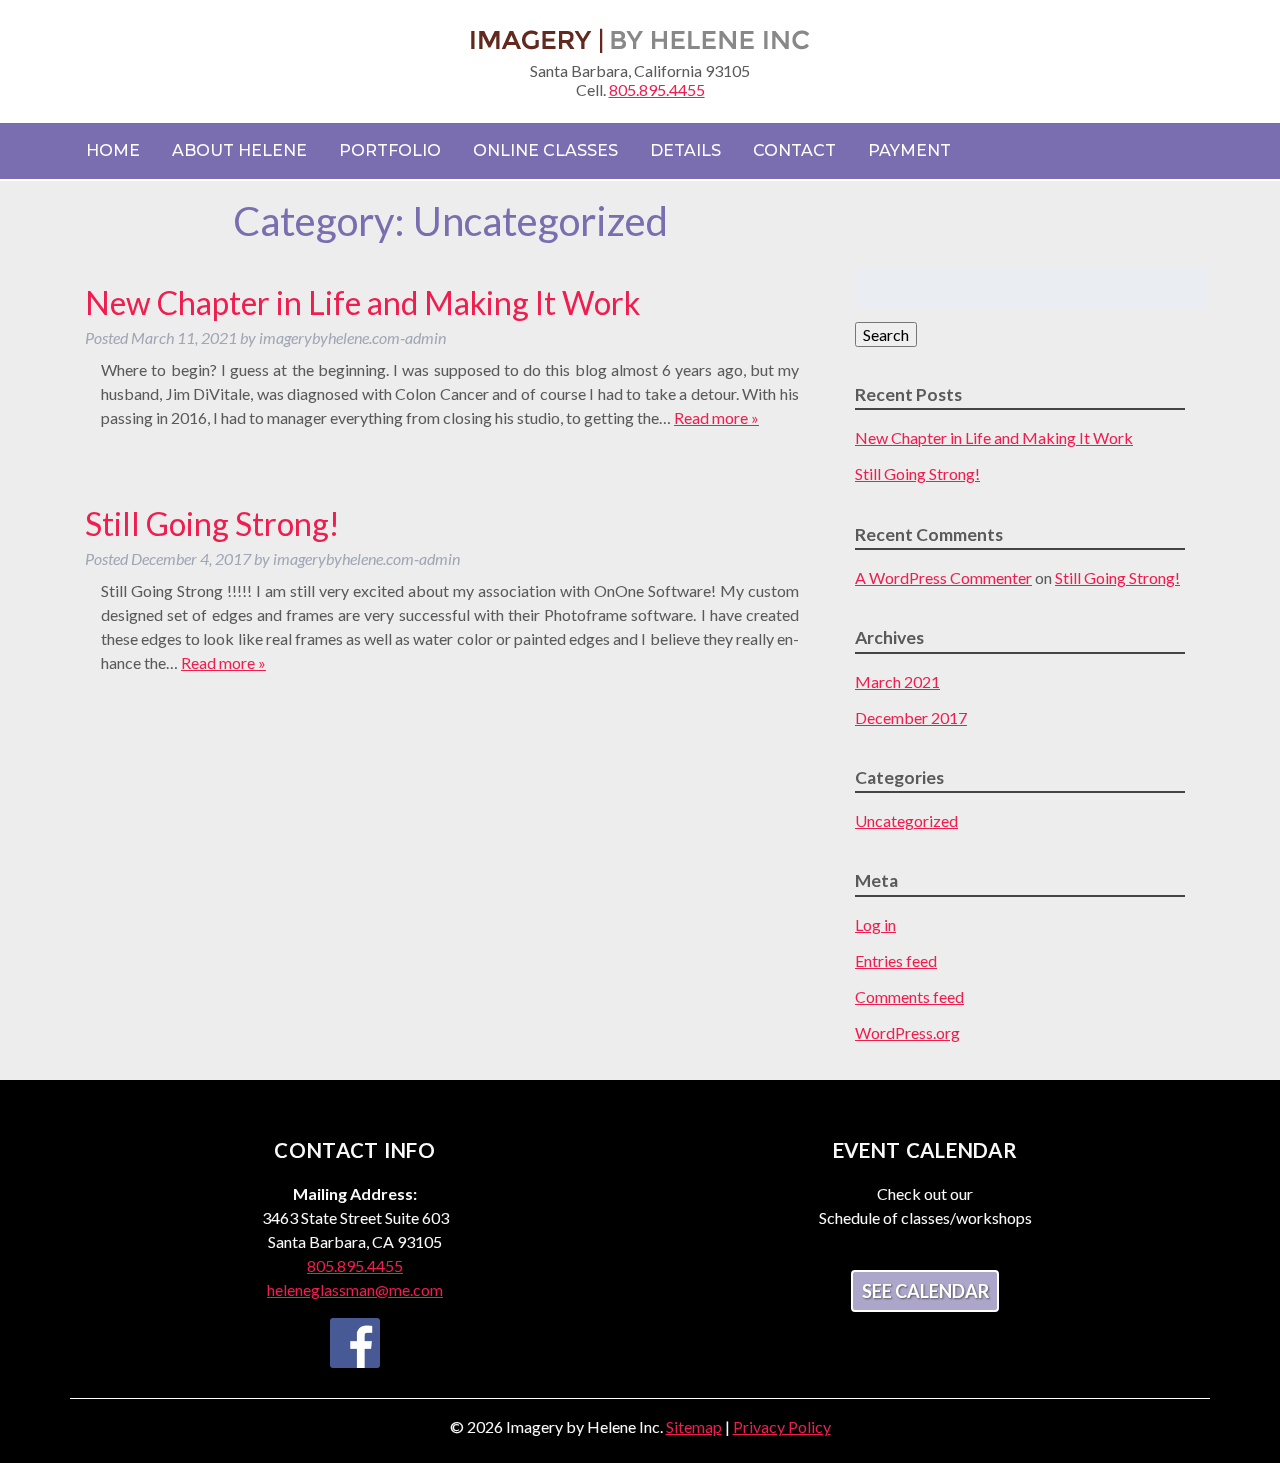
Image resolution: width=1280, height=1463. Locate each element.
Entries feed (896, 960)
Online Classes (545, 150)
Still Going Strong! (212, 523)
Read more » (716, 417)
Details (685, 150)
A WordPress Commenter (943, 577)
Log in (875, 924)
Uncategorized (906, 820)
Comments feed (909, 996)
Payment (909, 150)
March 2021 (897, 681)
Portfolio (390, 150)
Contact (794, 150)
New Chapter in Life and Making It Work (362, 302)
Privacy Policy (782, 1426)
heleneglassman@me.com (355, 1289)
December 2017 (911, 717)
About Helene (239, 150)
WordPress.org (907, 1032)
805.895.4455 (657, 89)
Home (113, 150)
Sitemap (694, 1426)
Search (886, 334)
